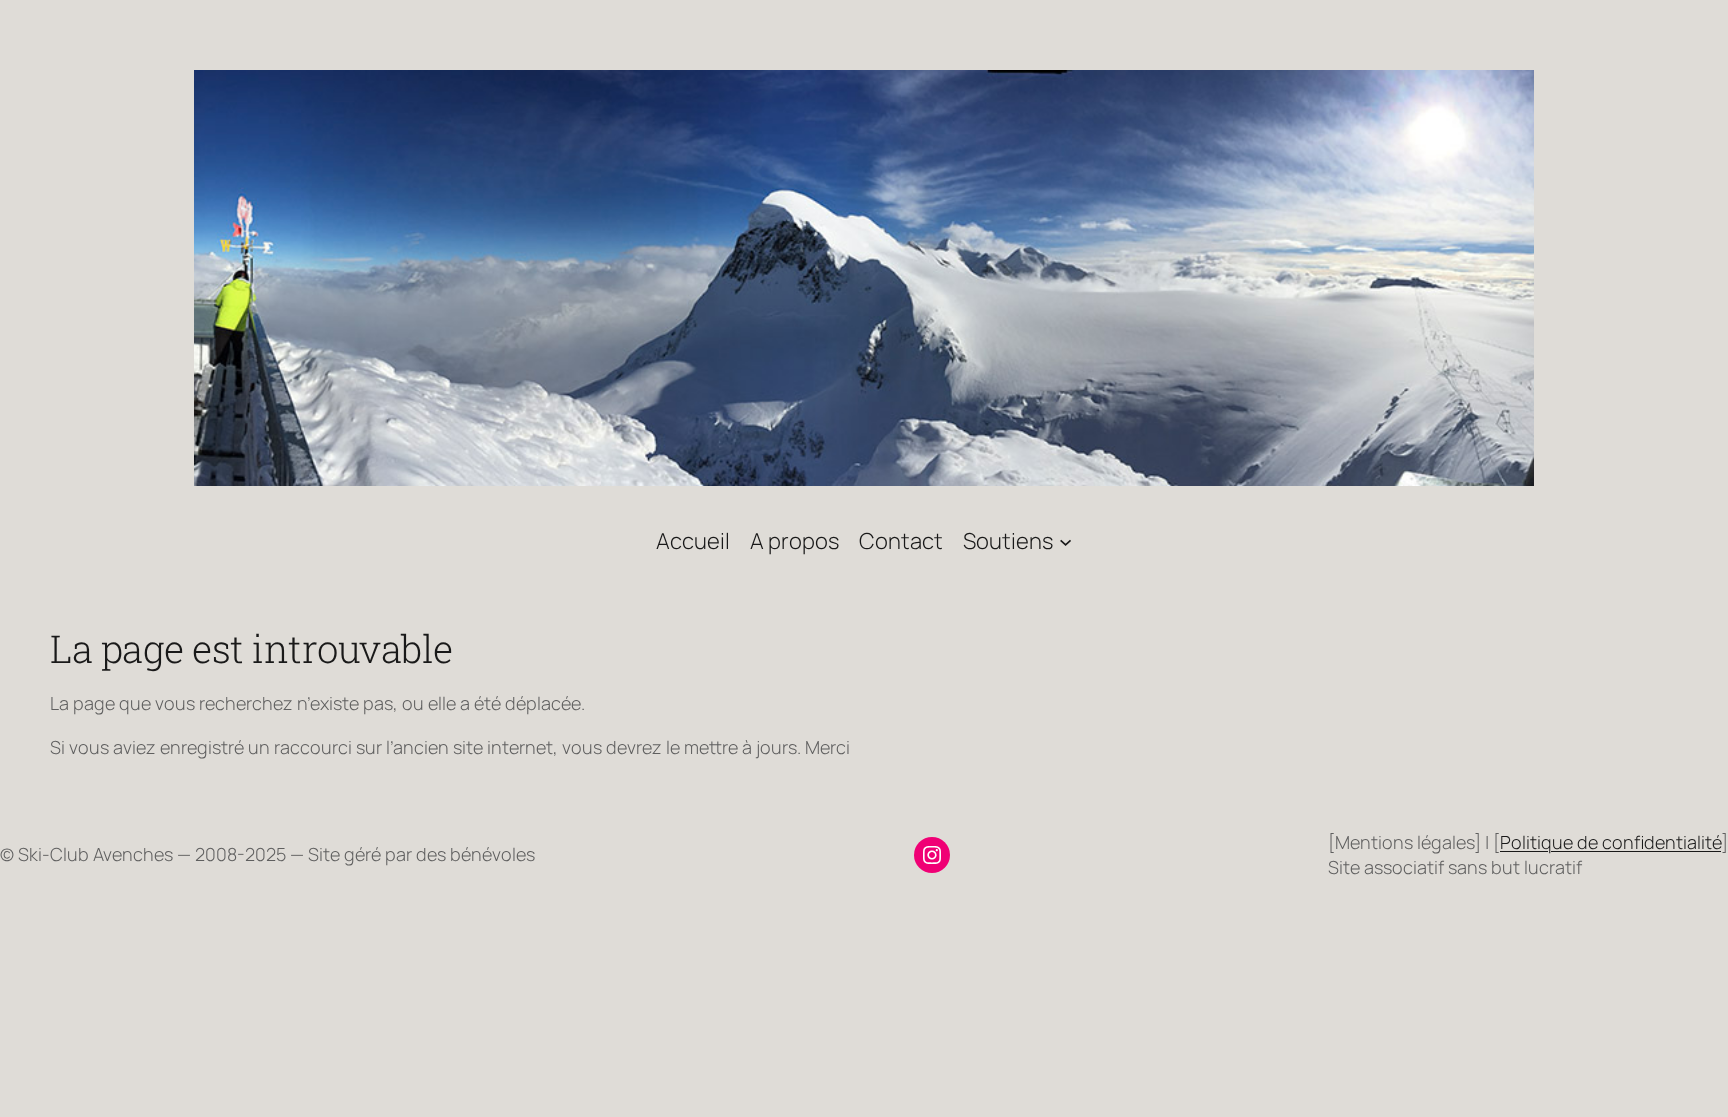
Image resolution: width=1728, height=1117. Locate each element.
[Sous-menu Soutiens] (1065, 540)
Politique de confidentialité (1610, 842)
